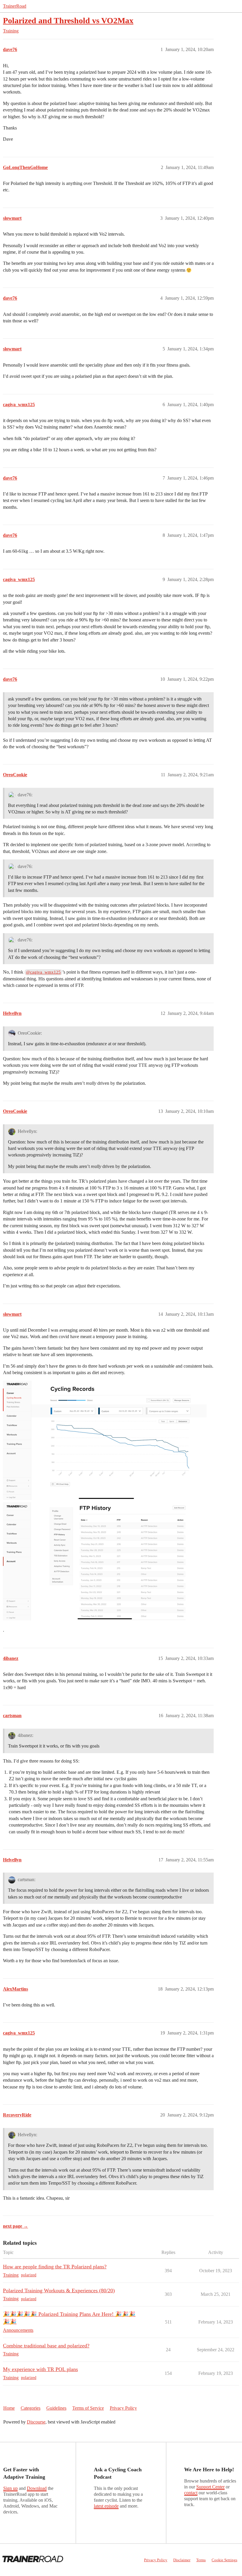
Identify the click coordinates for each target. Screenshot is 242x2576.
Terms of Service (88, 2408)
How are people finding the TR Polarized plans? (55, 2267)
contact (191, 2493)
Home (9, 2408)
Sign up (10, 2488)
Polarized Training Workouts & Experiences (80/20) (59, 2290)
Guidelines (56, 2408)
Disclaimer (182, 2560)
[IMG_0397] (105, 1440)
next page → (15, 2226)
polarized (29, 2275)
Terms (201, 2560)
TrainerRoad (15, 6)
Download (37, 2488)
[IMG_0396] (105, 1561)
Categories (31, 2408)
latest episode (106, 2506)
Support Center (210, 2487)
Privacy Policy (123, 2408)
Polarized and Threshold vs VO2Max (68, 20)
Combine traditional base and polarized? (46, 2346)
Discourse (36, 2422)
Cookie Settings (224, 2560)
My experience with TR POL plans (40, 2369)
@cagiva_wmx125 (43, 972)
